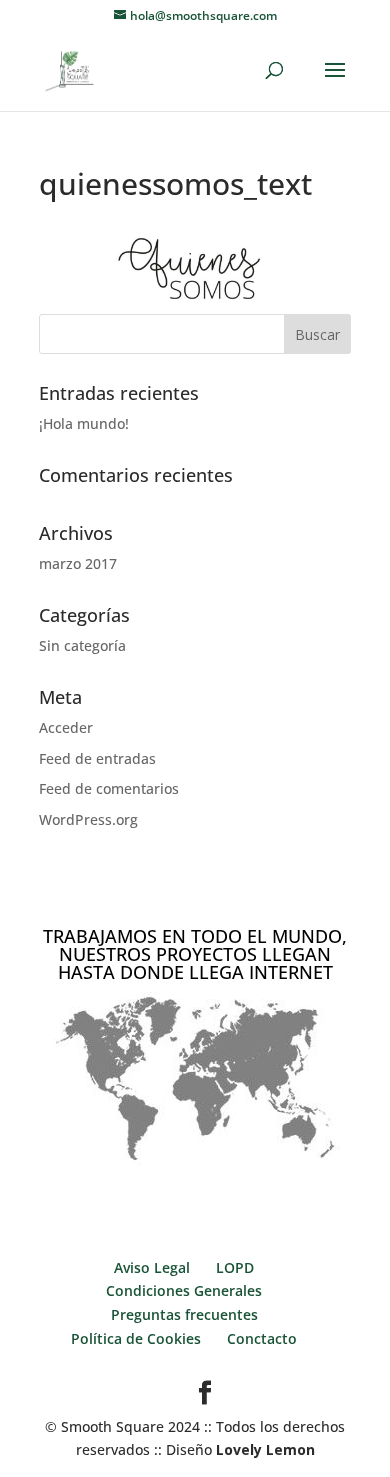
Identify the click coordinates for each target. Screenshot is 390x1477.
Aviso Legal (152, 1267)
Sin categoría (82, 645)
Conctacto (262, 1338)
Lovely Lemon (263, 1449)
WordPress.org (88, 819)
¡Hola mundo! (84, 423)
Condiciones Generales (184, 1290)
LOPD (235, 1267)
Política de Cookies (136, 1338)
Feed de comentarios (109, 788)
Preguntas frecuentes (184, 1314)
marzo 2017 (78, 563)
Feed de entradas (97, 758)
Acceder (66, 727)
